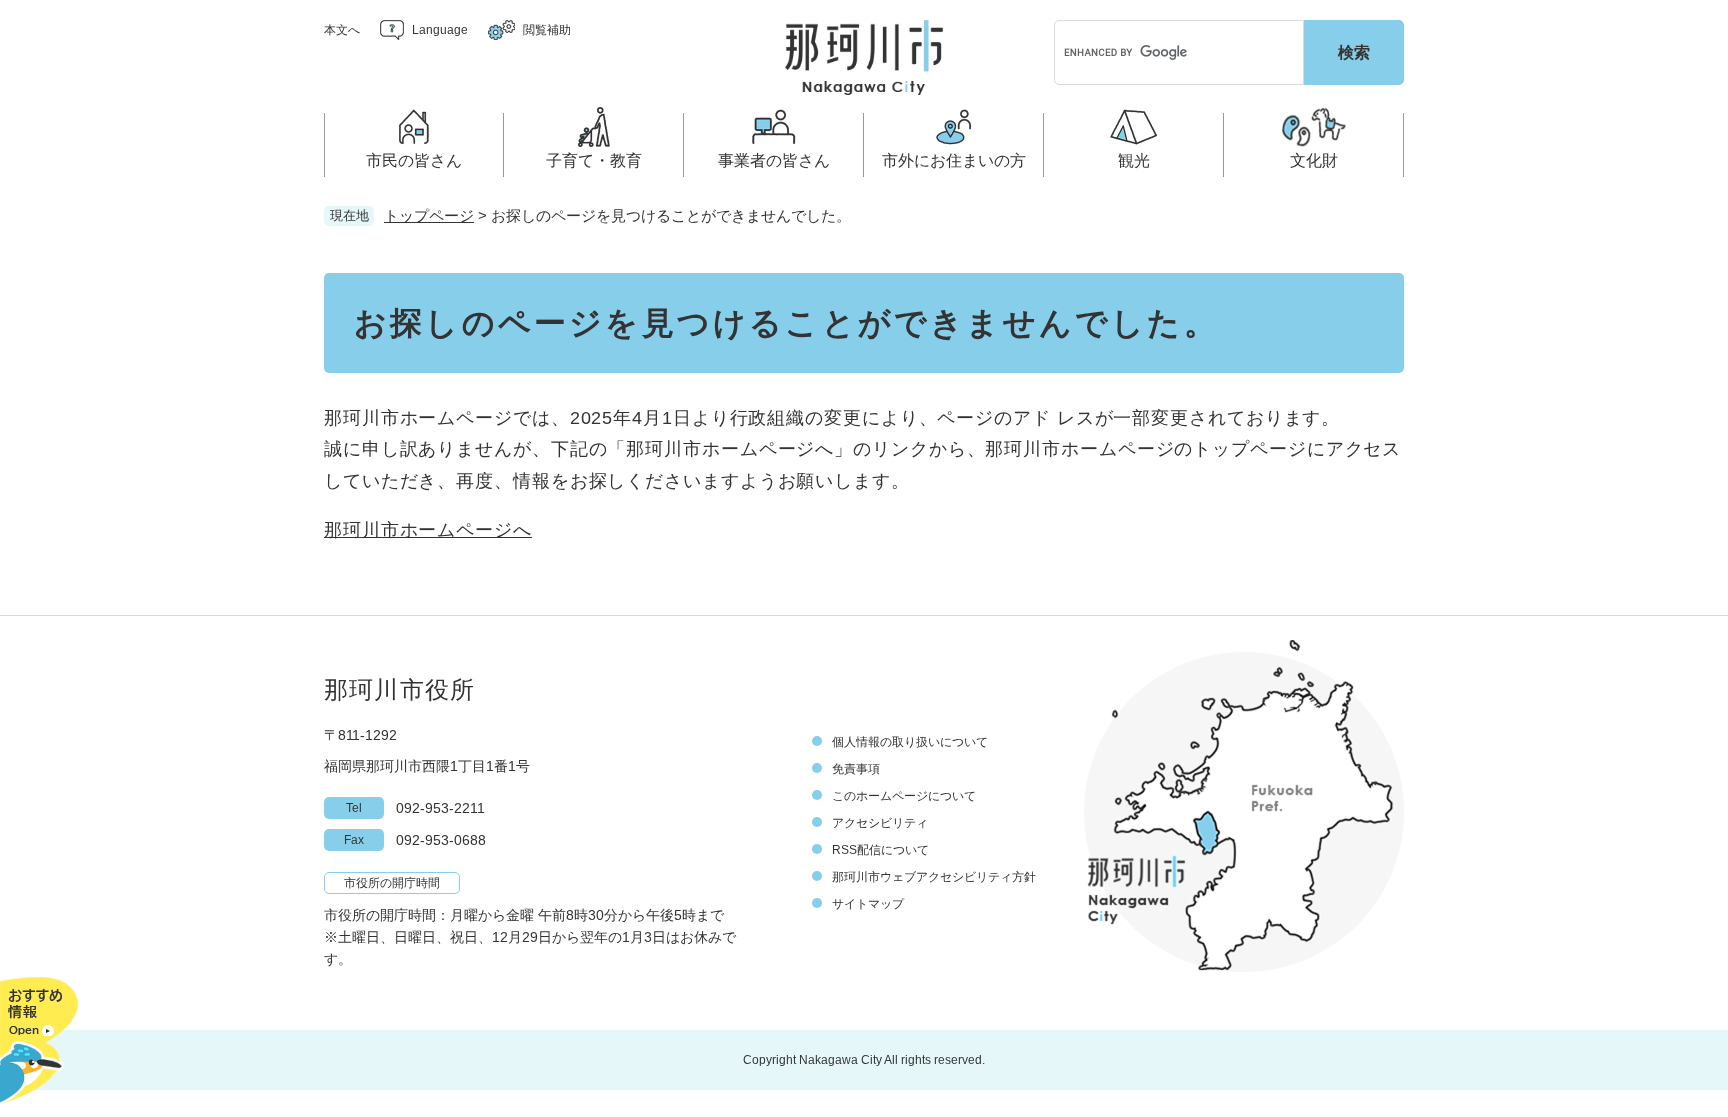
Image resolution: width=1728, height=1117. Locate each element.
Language (440, 30)
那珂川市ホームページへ (428, 530)
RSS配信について (880, 850)
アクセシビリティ (880, 823)
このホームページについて (904, 796)
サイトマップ (868, 904)
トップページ (429, 215)
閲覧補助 (547, 30)
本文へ (342, 30)
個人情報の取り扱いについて (910, 742)
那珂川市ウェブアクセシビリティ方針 (934, 877)
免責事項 (856, 769)
